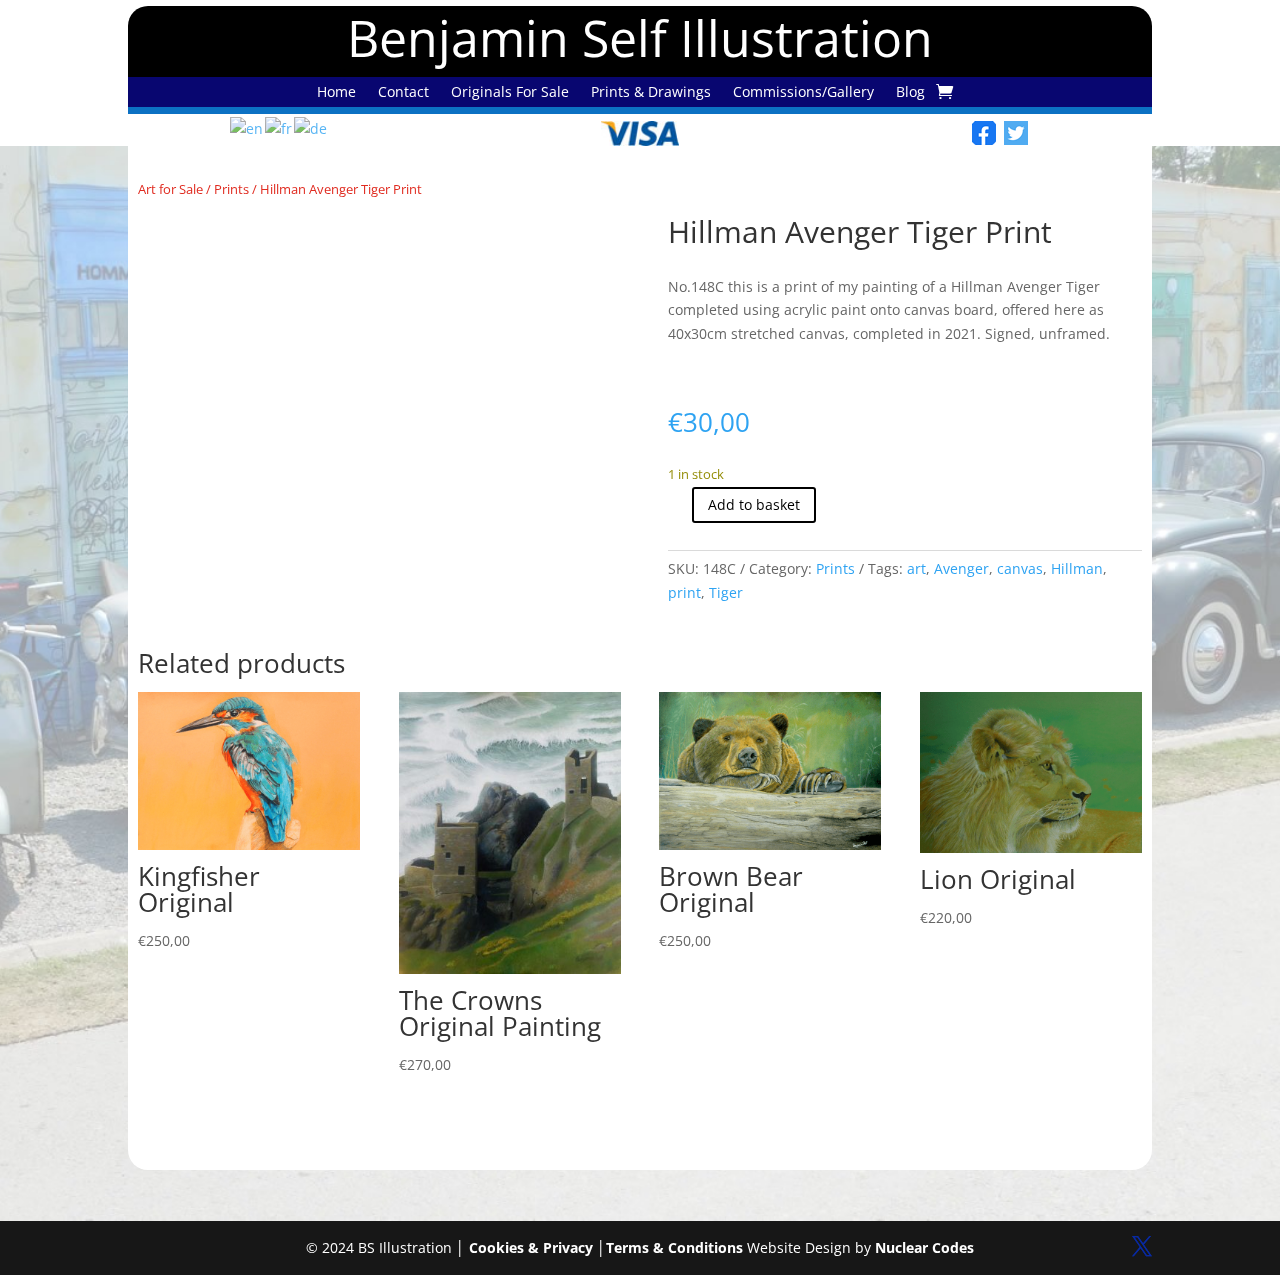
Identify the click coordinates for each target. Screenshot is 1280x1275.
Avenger (961, 568)
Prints (231, 189)
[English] (247, 127)
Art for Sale (170, 189)
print (684, 592)
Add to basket (754, 504)
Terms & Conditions (674, 1247)
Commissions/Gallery (803, 93)
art (916, 568)
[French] (279, 127)
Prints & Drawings (651, 93)
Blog (910, 93)
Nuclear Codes (924, 1247)
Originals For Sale (510, 93)
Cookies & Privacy (531, 1247)
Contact (403, 93)
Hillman (1077, 568)
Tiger (726, 592)
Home (336, 93)
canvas (1020, 568)
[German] (311, 127)
